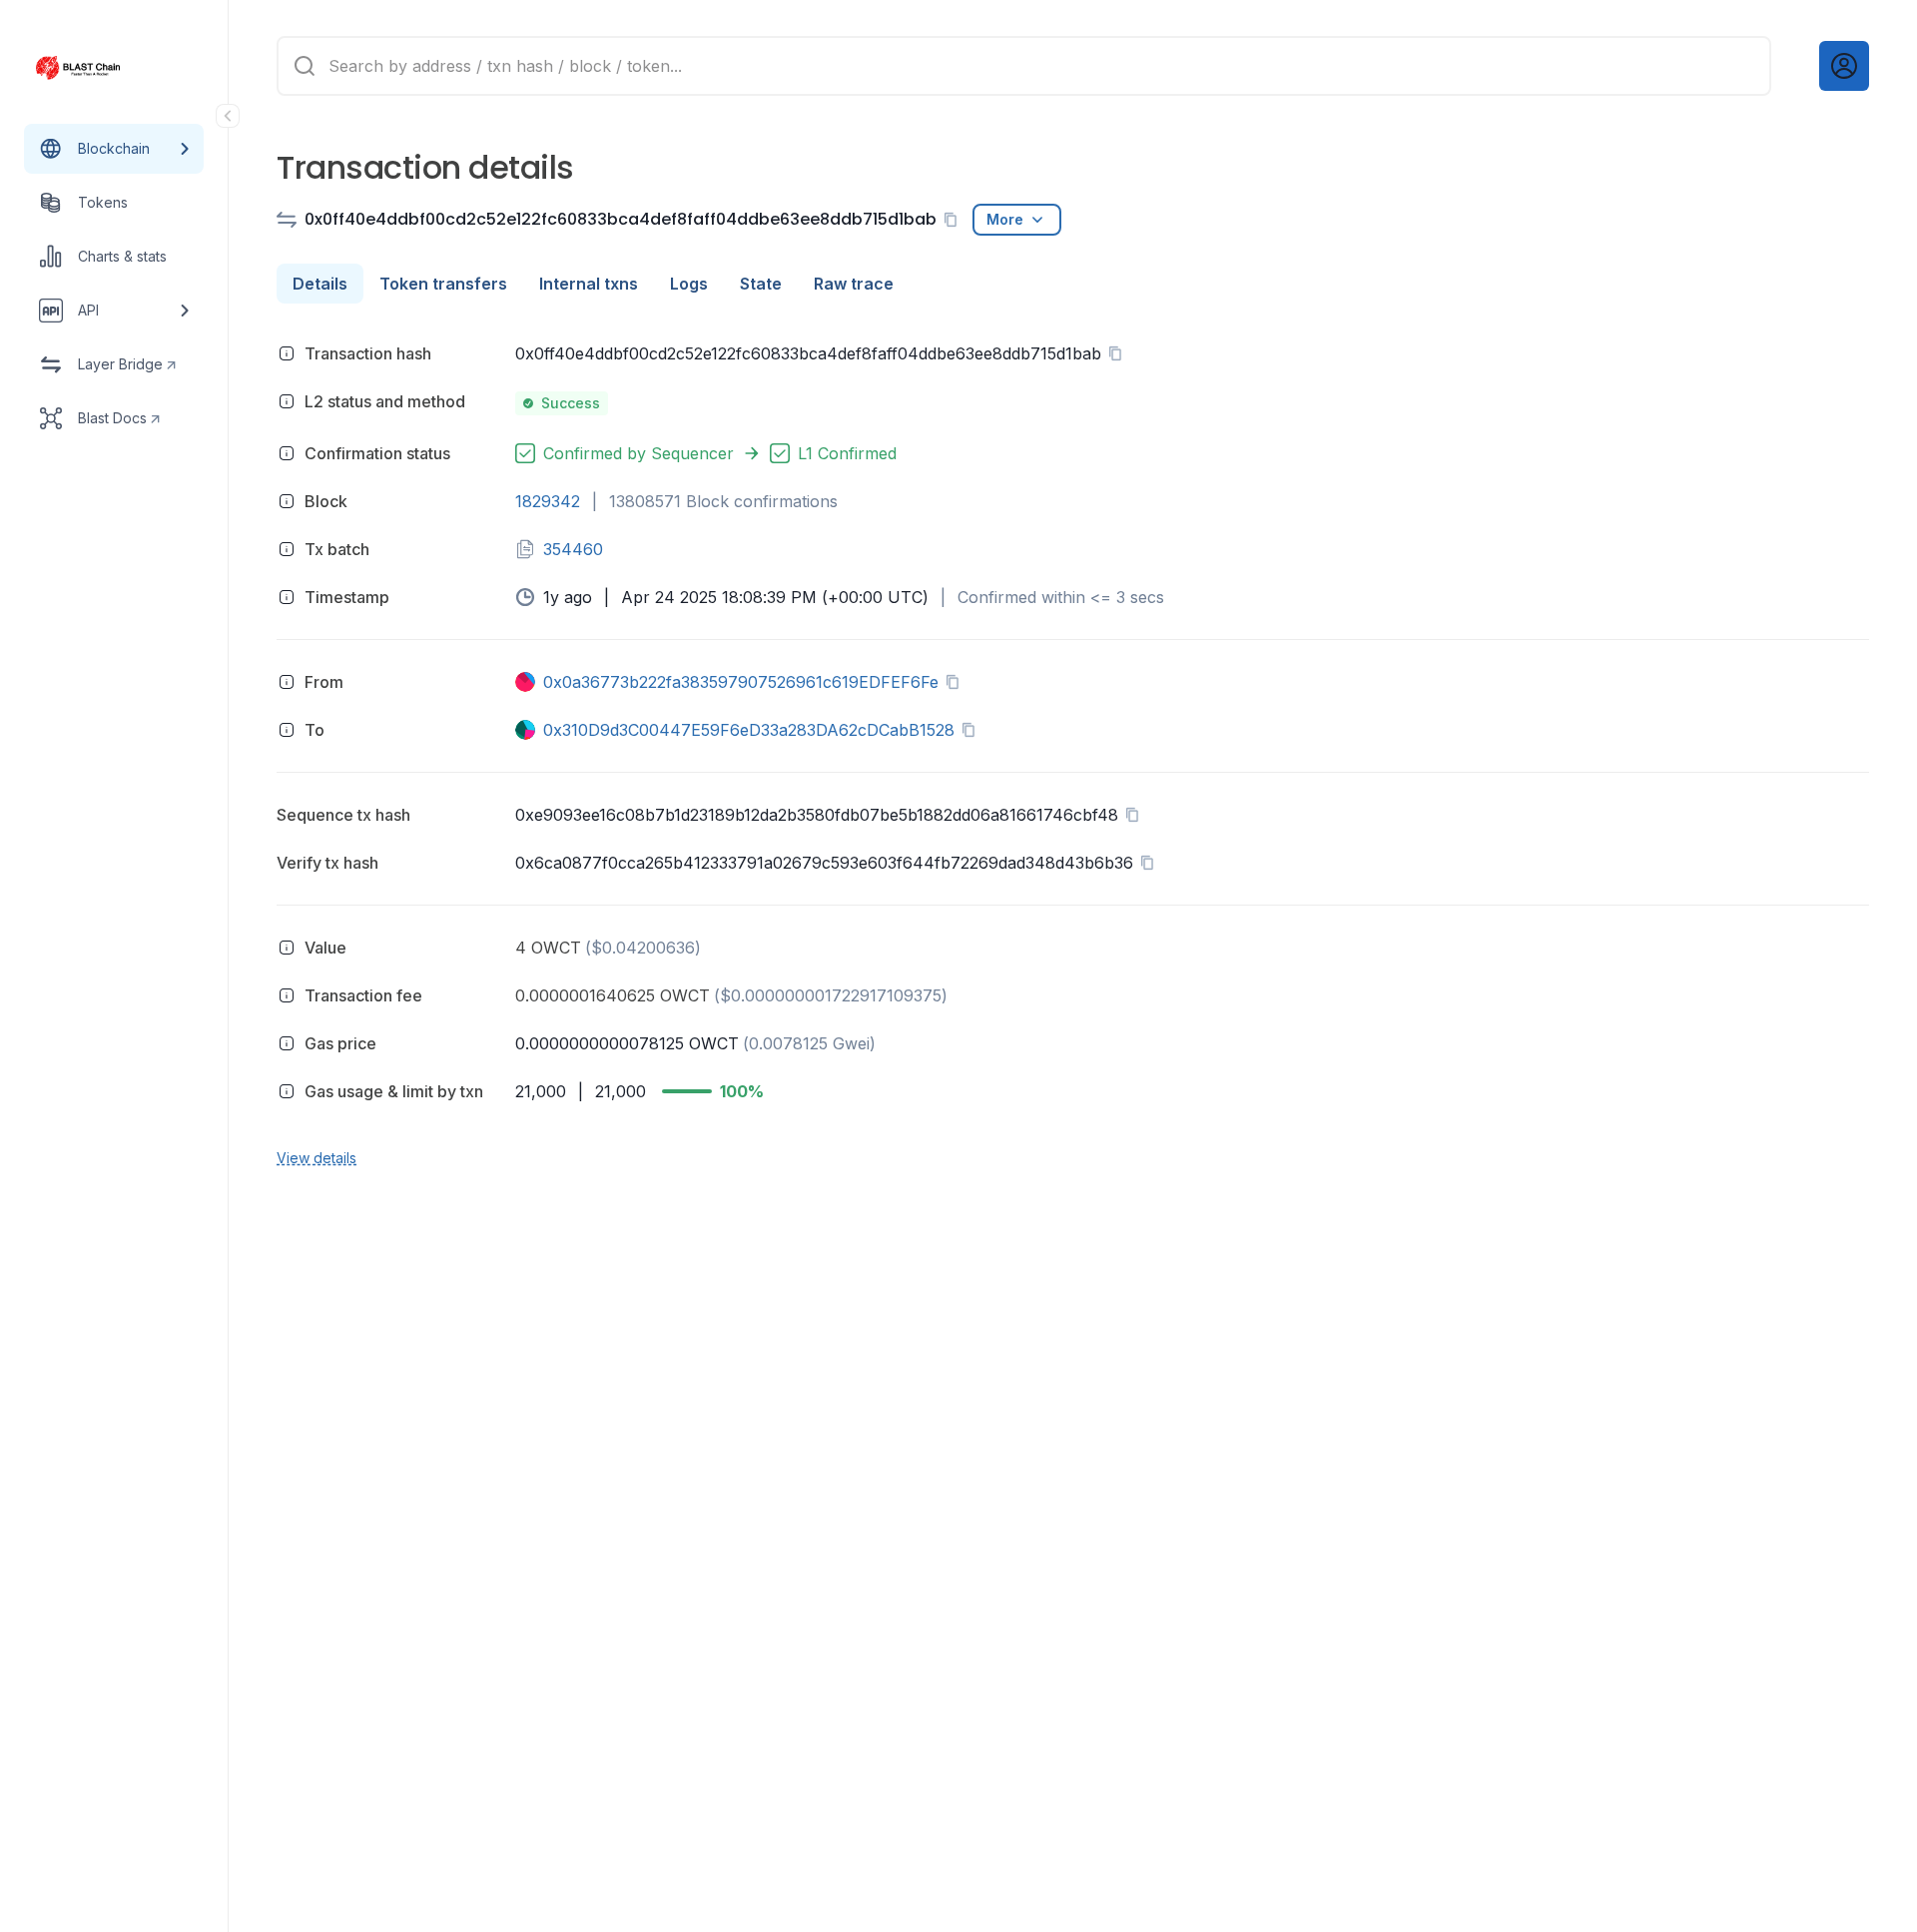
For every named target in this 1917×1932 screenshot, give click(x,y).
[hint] (287, 353)
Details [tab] (320, 284)
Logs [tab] (689, 284)
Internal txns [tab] (589, 284)
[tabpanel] (1073, 752)
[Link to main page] (96, 68)
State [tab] (761, 284)
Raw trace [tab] (854, 284)
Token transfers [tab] (443, 284)
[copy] (955, 220)
